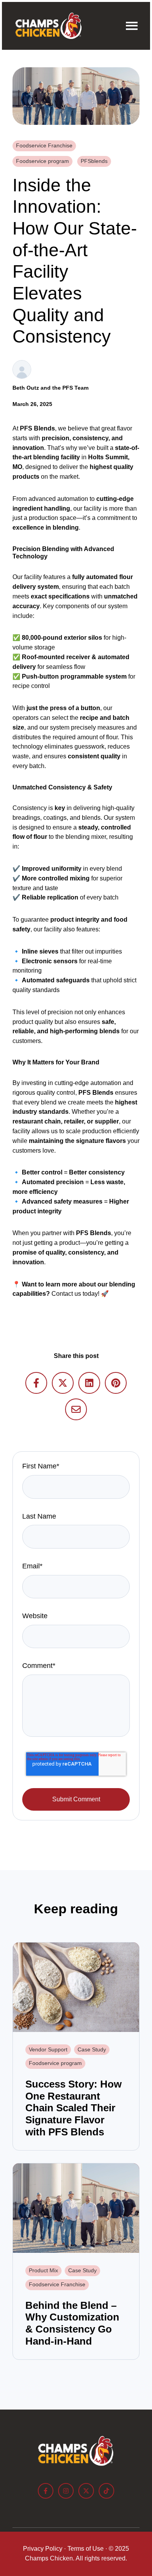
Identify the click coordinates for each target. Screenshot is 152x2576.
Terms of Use (86, 2549)
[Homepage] (49, 26)
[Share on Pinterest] (116, 1383)
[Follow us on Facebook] (46, 2491)
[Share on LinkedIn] (89, 1383)
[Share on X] (63, 1383)
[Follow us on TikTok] (106, 2491)
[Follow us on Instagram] (66, 2491)
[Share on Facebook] (36, 1383)
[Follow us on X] (86, 2491)
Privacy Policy (43, 2549)
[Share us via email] (76, 1409)
